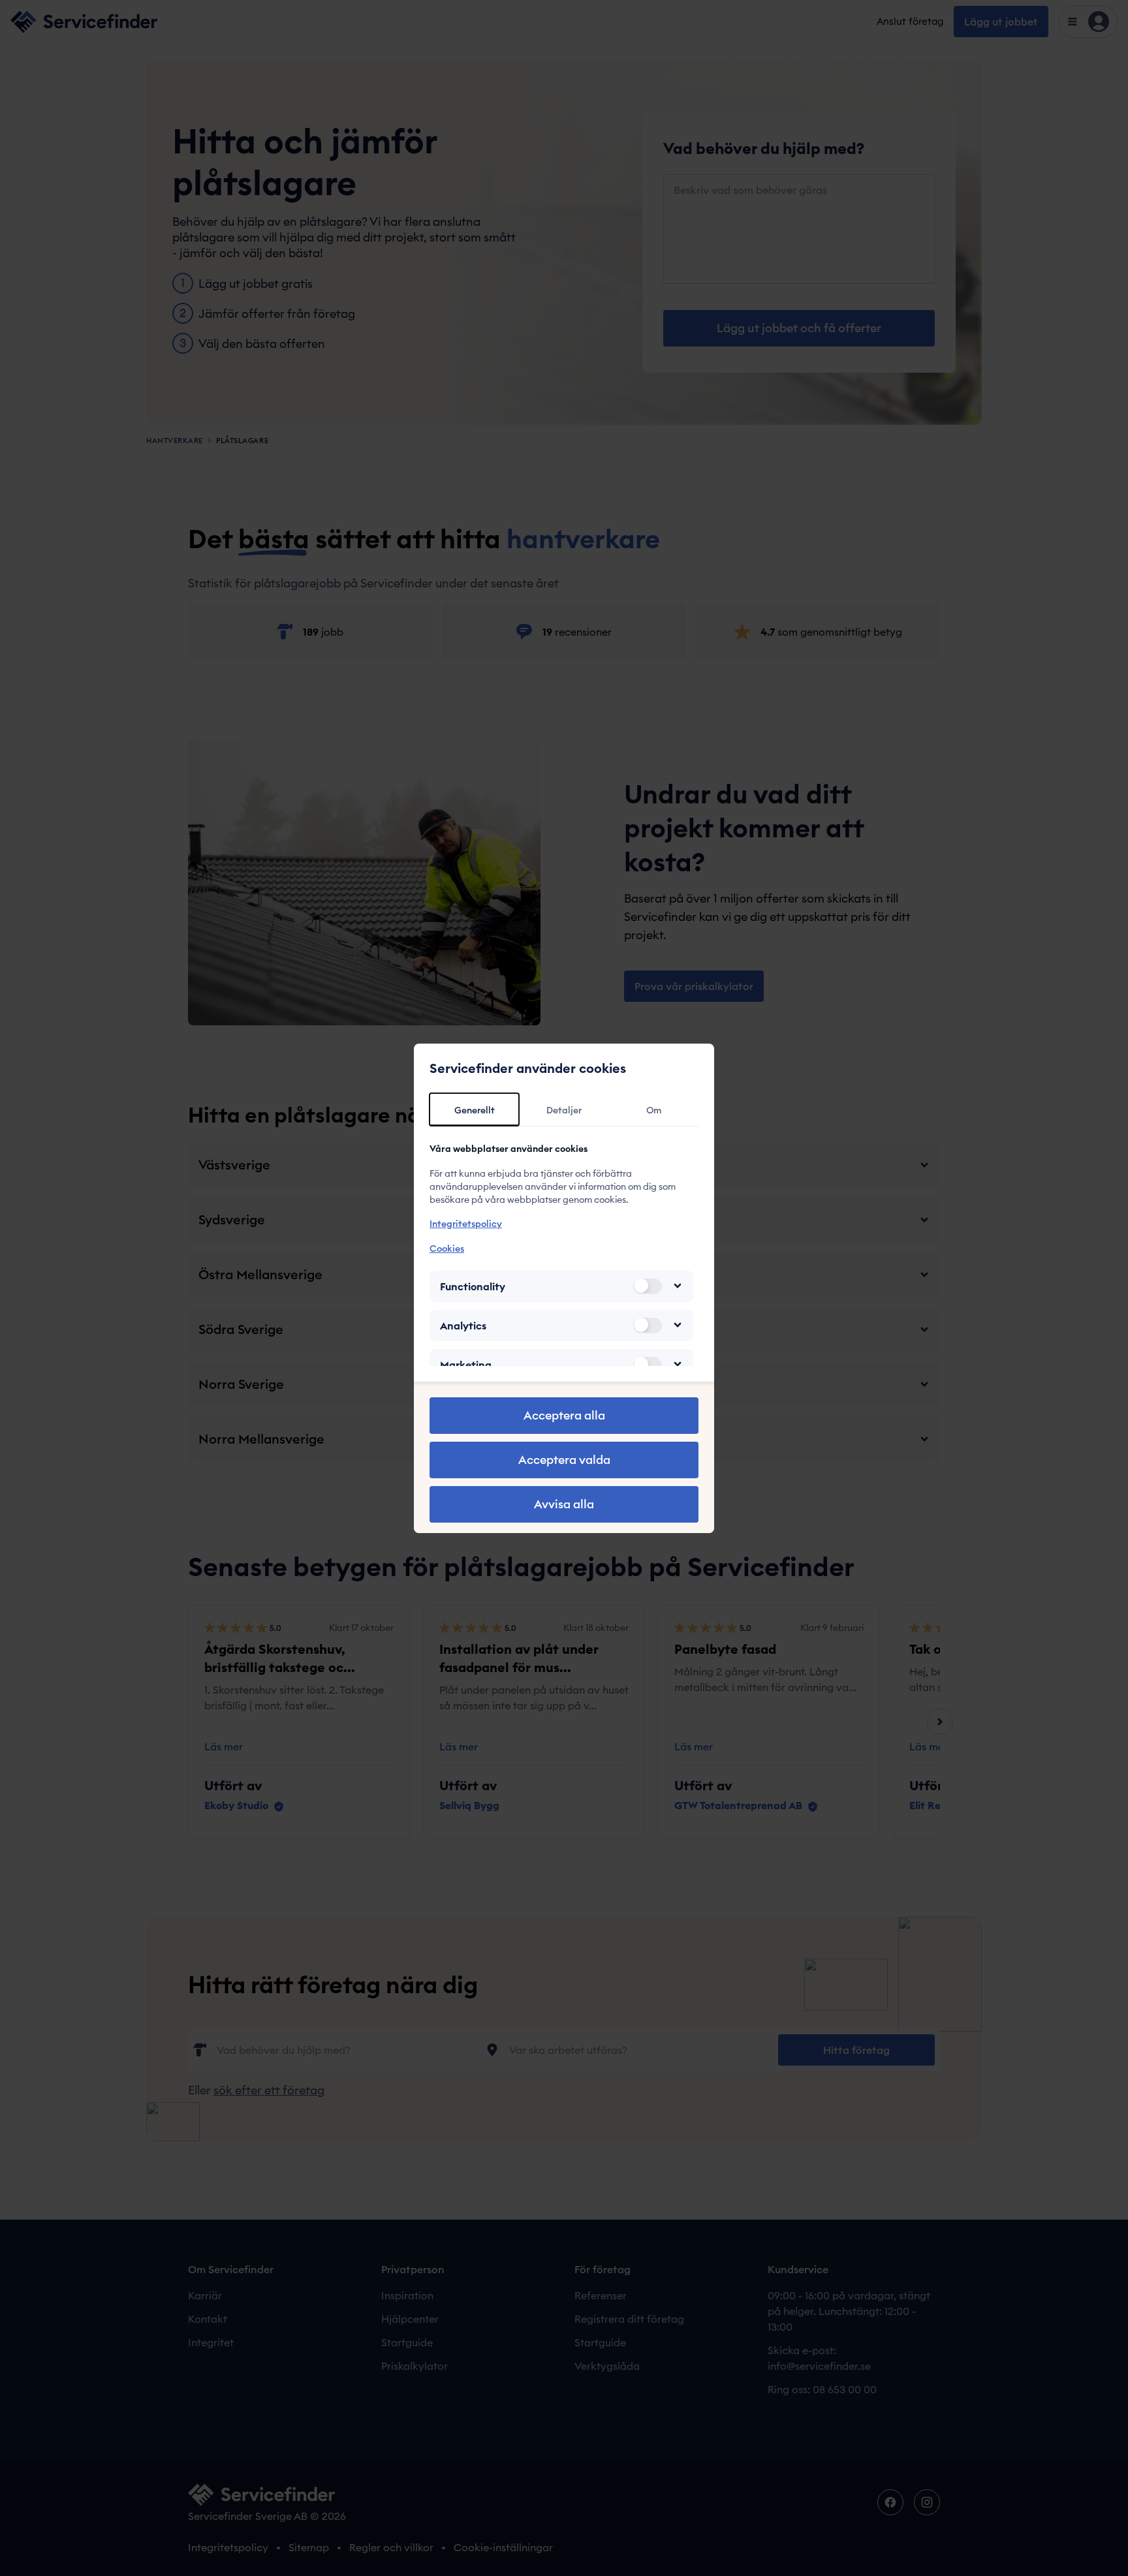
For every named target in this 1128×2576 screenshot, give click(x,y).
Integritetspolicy (466, 1224)
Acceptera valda (564, 1460)
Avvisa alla (564, 1504)
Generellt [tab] (475, 1110)
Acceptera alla (564, 1415)
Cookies (447, 1248)
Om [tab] (654, 1110)
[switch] (648, 1286)
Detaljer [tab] (564, 1110)
